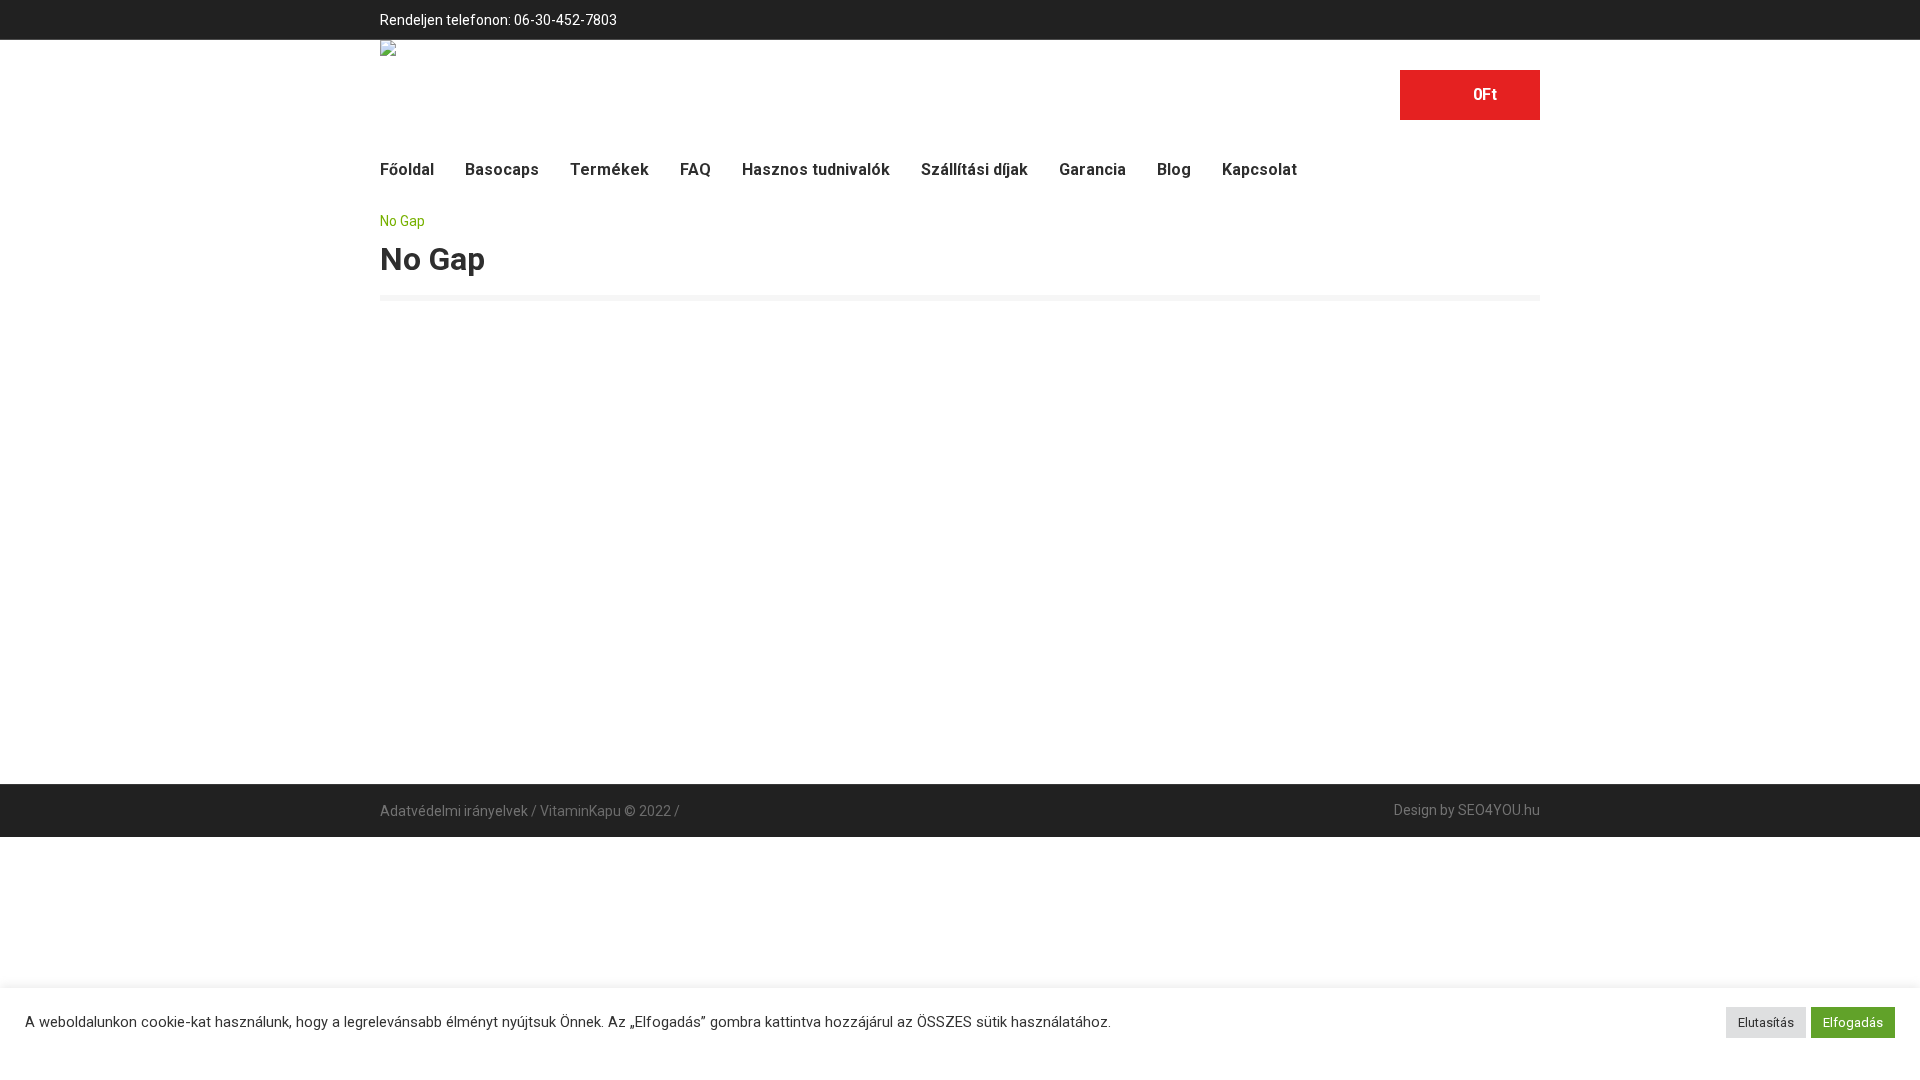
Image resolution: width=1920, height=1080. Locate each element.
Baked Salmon (769, 606)
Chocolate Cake (1029, 606)
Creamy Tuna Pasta (1289, 606)
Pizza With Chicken (1289, 444)
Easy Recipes (509, 444)
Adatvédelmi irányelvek (454, 811)
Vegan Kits (509, 606)
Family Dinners (769, 444)
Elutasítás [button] (1766, 1022)
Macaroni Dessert (1029, 444)
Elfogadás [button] (1853, 1022)
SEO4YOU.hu (1499, 810)
